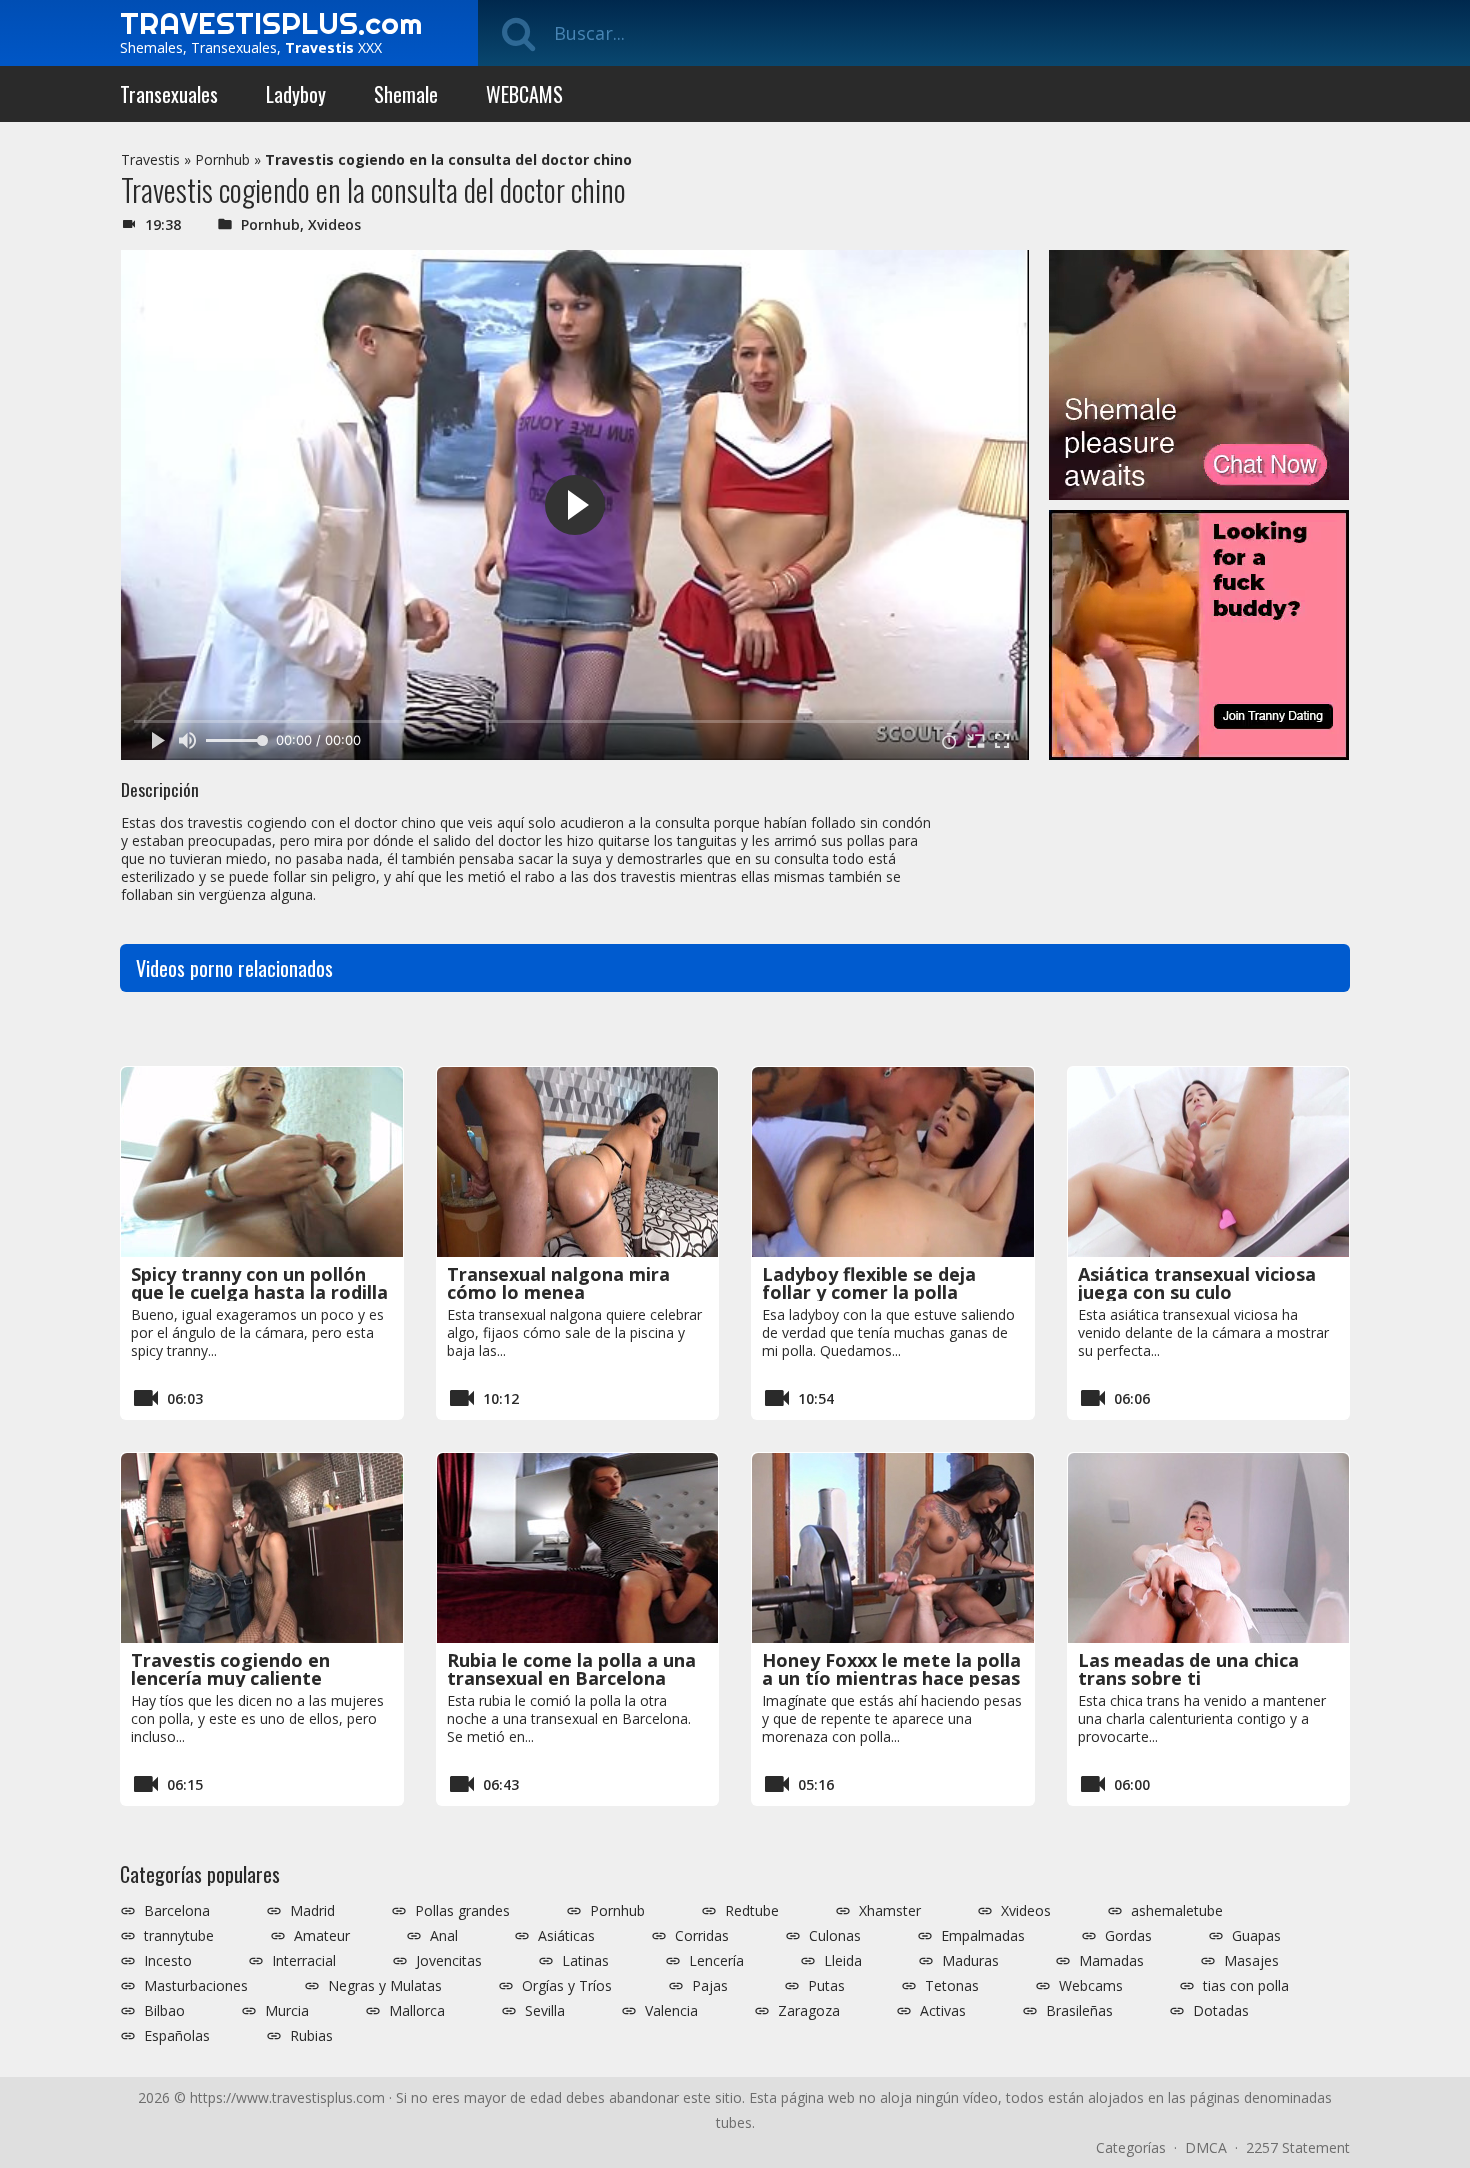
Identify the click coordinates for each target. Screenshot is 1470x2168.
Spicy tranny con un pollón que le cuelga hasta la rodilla (259, 1283)
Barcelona (177, 1911)
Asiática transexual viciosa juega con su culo (1197, 1283)
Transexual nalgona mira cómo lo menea (558, 1283)
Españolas (177, 2036)
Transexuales (169, 94)
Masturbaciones (196, 1986)
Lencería (716, 1961)
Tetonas (952, 1986)
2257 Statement (1298, 2147)
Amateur (322, 1936)
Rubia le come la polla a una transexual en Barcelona (571, 1669)
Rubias (311, 2036)
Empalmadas (983, 1936)
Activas (943, 2011)
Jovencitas (449, 1961)
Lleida (843, 1961)
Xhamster (890, 1911)
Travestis (150, 159)
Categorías (1131, 2147)
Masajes (1251, 1961)
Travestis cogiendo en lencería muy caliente (230, 1669)
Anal (444, 1936)
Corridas (702, 1936)
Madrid (312, 1911)
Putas (826, 1986)
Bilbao (164, 2011)
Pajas (710, 1986)
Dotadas (1221, 2011)
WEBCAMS (524, 94)
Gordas (1128, 1936)
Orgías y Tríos (567, 1986)
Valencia (671, 2011)
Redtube (752, 1911)
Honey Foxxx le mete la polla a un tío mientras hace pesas (891, 1669)
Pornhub (222, 159)
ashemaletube (1177, 1911)
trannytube (179, 1936)
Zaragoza (809, 2011)
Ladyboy (296, 94)
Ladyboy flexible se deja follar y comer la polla (869, 1283)
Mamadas (1111, 1961)
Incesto (168, 1961)
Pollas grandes (462, 1911)
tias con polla (1246, 1986)
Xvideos (334, 224)
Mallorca (417, 2011)
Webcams (1091, 1986)
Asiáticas (566, 1936)
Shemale (406, 94)
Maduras (970, 1961)
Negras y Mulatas (385, 1986)
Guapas (1256, 1936)
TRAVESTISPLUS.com (271, 23)
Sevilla (545, 2011)
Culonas (835, 1936)
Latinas (585, 1961)
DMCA (1206, 2147)
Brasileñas (1079, 2011)
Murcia (287, 2011)
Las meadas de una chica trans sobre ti (1188, 1669)
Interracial (304, 1961)
